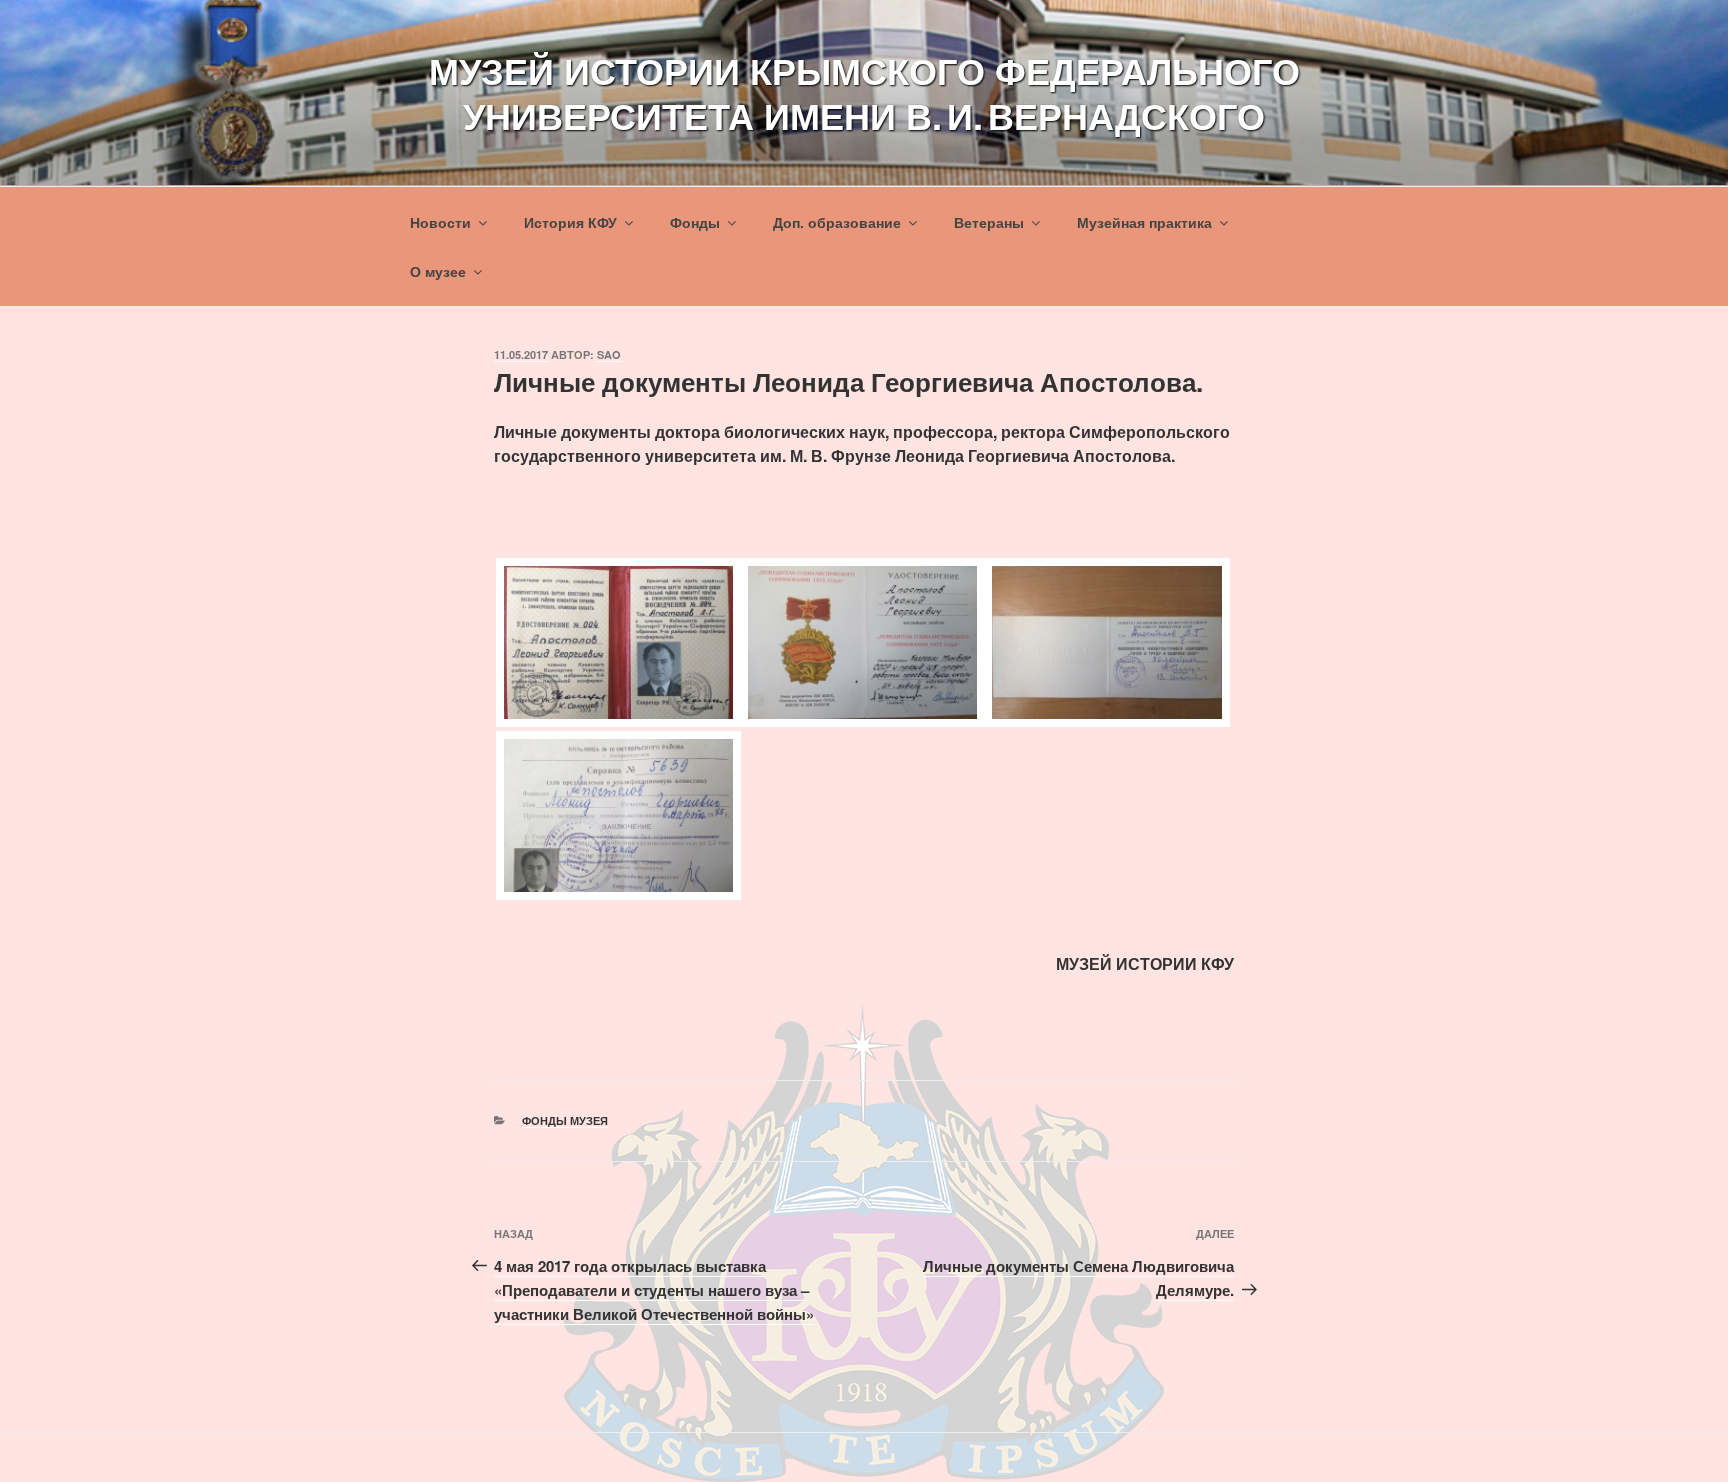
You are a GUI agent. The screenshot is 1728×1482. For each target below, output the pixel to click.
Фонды (695, 222)
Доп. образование (837, 222)
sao (609, 354)
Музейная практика (1144, 222)
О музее (438, 271)
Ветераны (989, 222)
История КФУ (570, 222)
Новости (440, 222)
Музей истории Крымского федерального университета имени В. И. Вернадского (864, 92)
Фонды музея (565, 1120)
